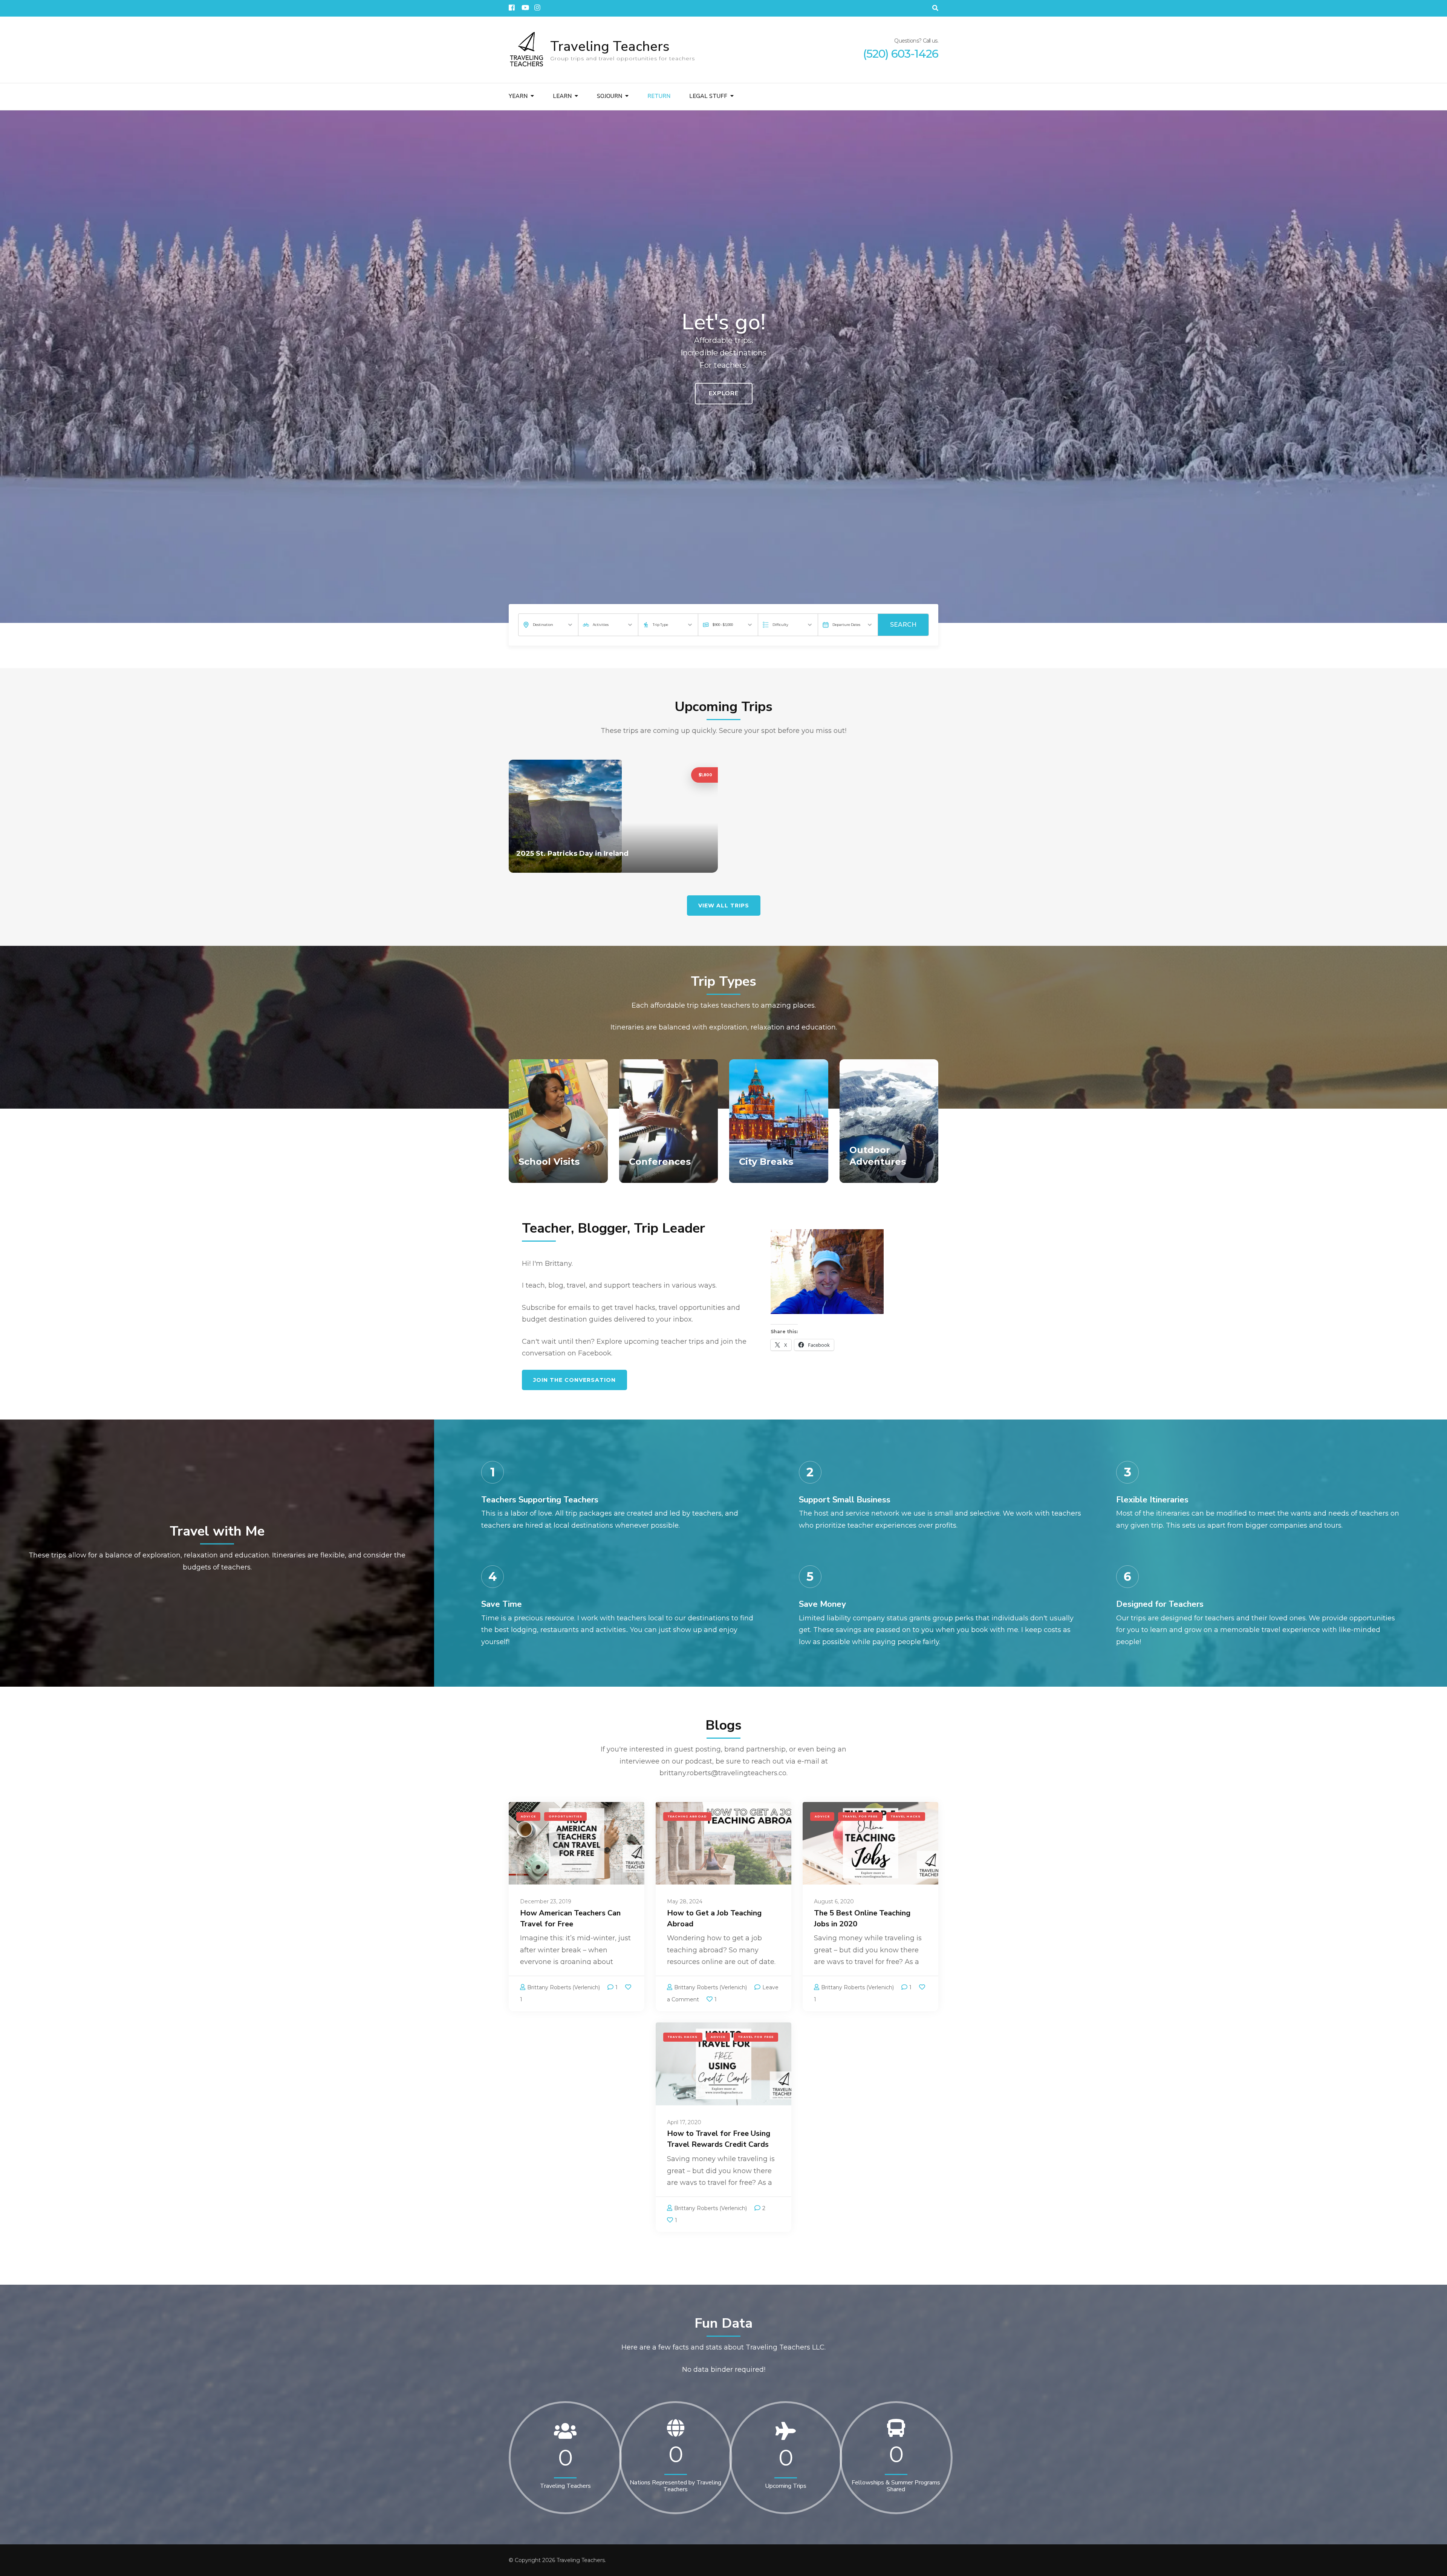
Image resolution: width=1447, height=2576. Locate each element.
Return (659, 96)
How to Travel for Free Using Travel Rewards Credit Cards (719, 2139)
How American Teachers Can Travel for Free (570, 1918)
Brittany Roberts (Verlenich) (564, 1987)
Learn (562, 96)
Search (903, 625)
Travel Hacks (906, 1817)
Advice (528, 1817)
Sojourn (610, 96)
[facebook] (511, 5)
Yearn (518, 96)
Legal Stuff (708, 96)
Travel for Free (860, 1817)
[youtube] (524, 5)
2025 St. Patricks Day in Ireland (572, 854)
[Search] (935, 8)
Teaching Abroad (687, 1817)
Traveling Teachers (610, 47)
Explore (724, 393)
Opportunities (566, 1817)
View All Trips (724, 906)
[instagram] (537, 5)
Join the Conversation (574, 1380)
